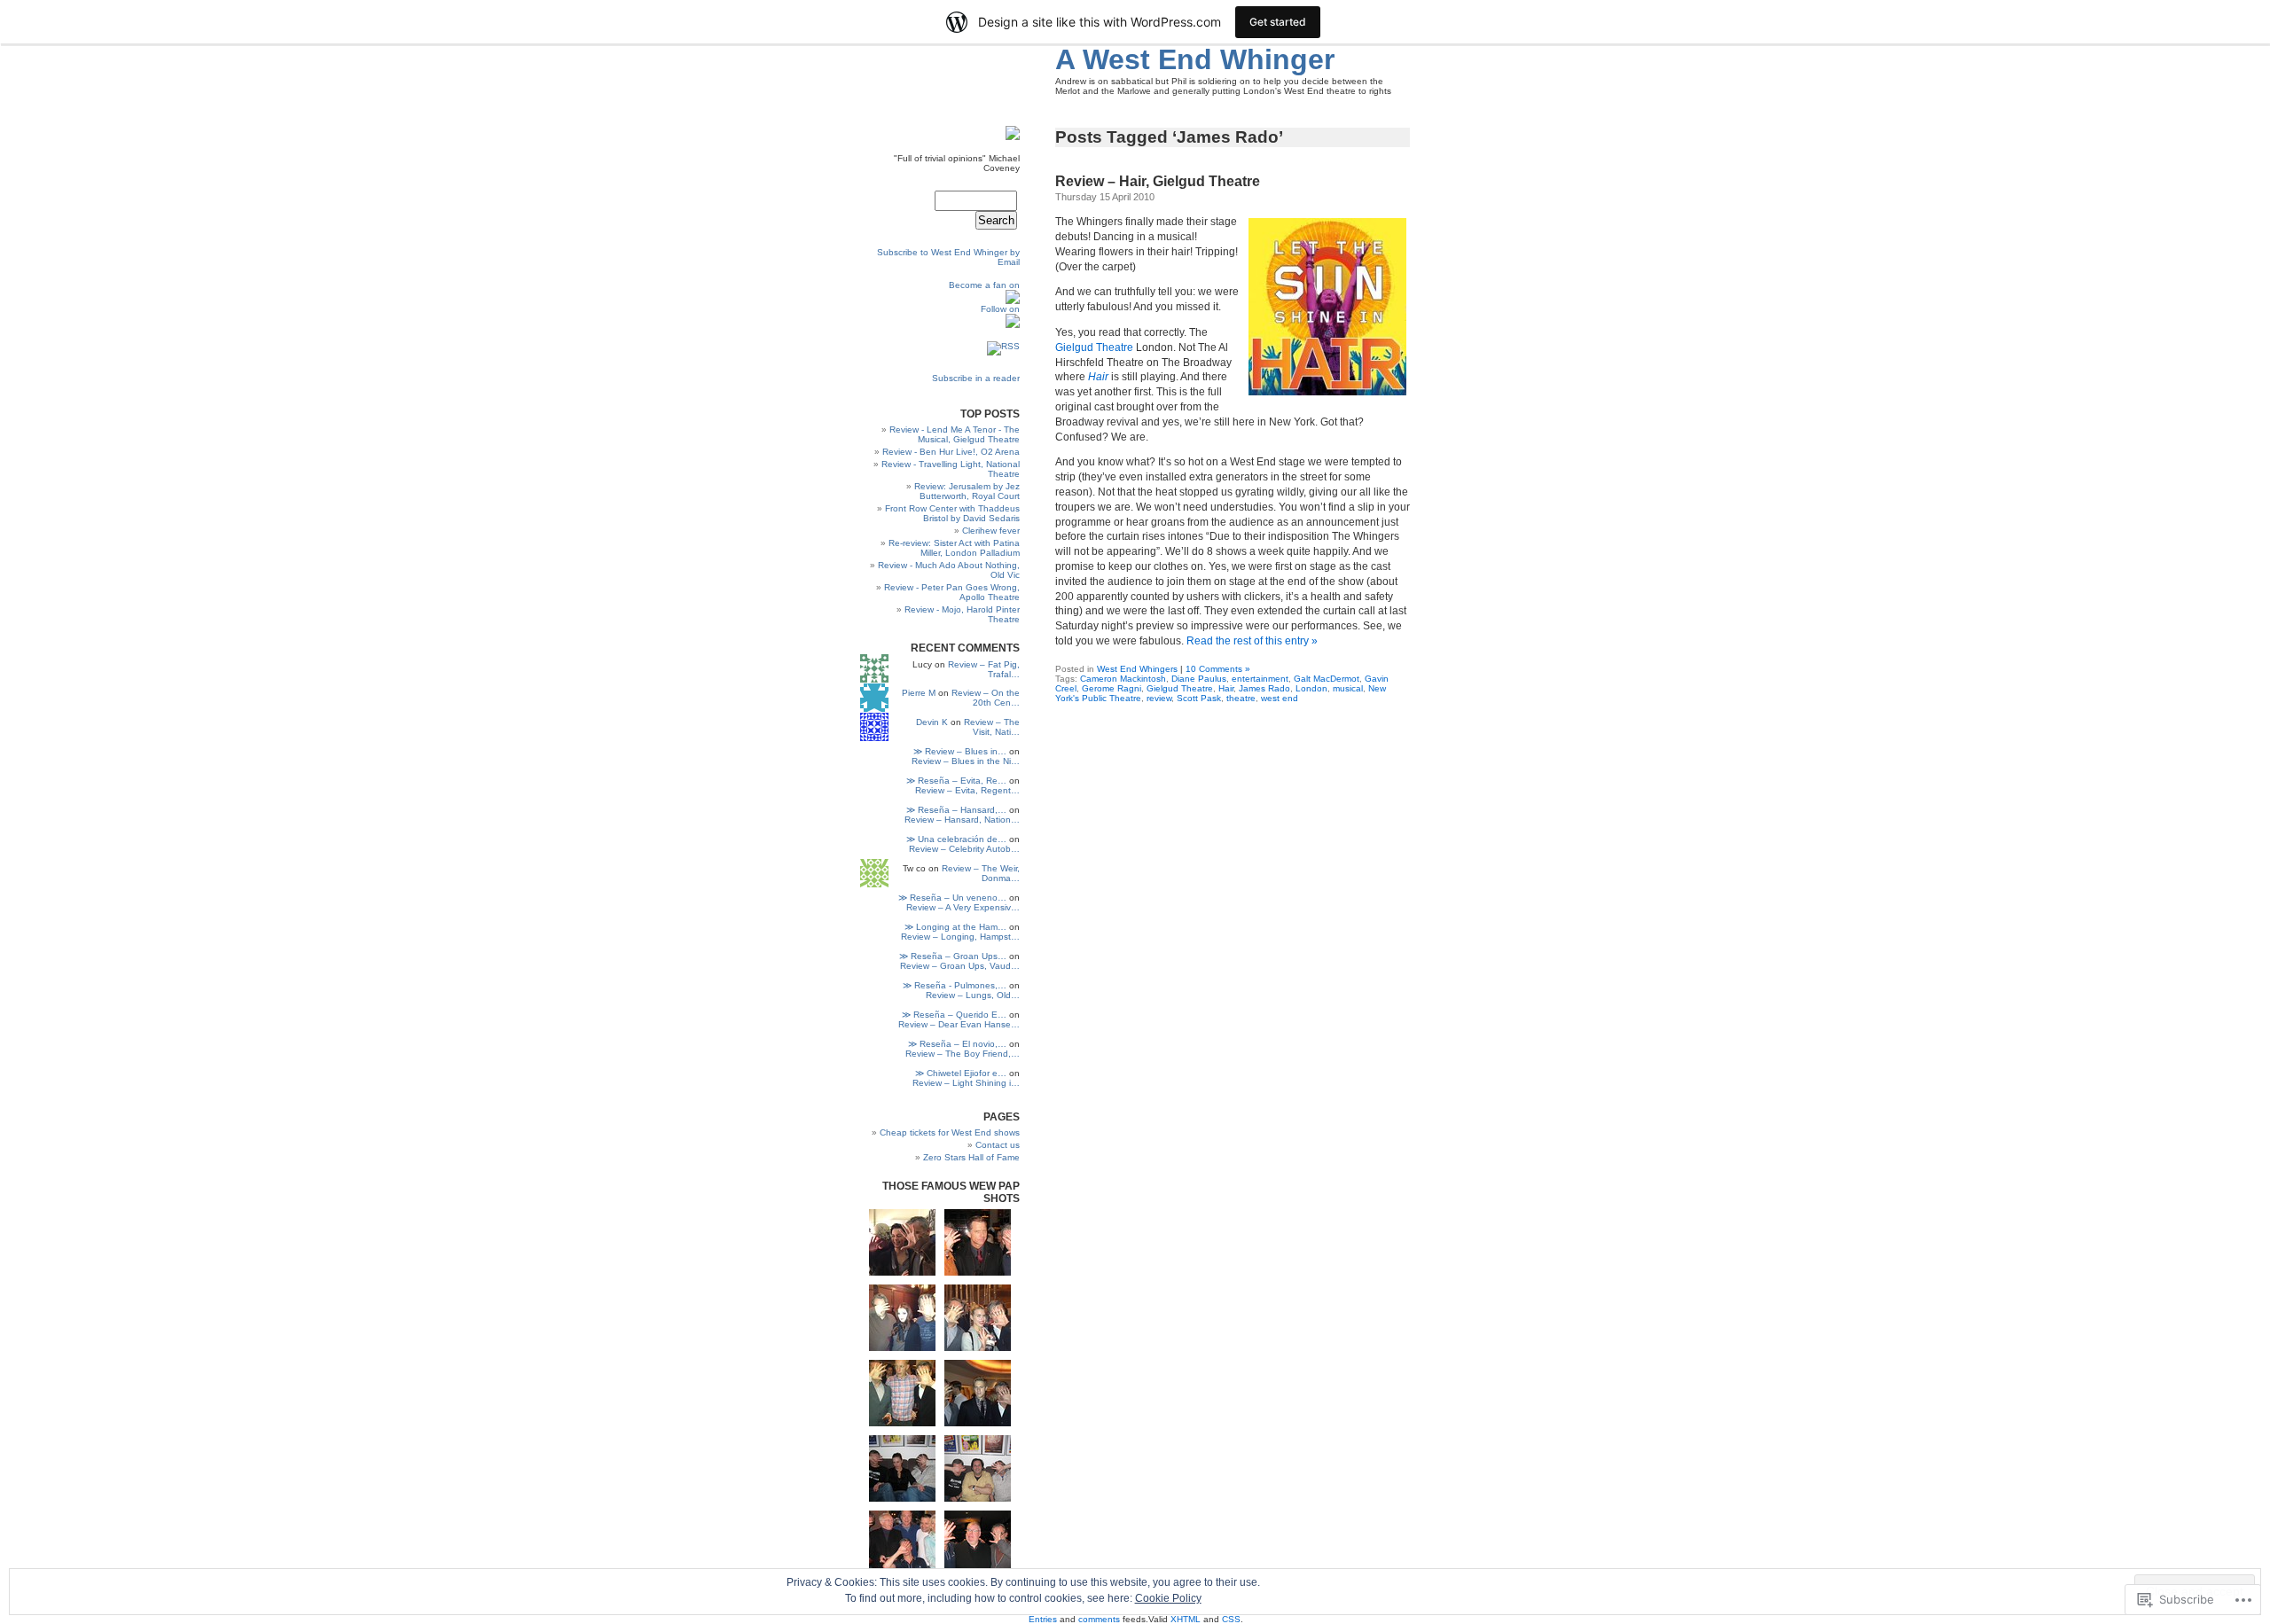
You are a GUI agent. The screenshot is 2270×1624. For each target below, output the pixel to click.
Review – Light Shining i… (966, 1083)
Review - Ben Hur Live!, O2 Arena (951, 452)
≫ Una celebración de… (956, 839)
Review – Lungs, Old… (973, 995)
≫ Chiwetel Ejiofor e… (961, 1073)
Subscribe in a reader (976, 378)
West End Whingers (1137, 669)
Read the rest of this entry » (1252, 641)
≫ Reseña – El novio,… (957, 1044)
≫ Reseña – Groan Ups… (953, 956)
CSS (1231, 1619)
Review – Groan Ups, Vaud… (960, 966)
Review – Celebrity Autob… (964, 849)
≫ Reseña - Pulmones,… (955, 985)
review (1159, 698)
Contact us (998, 1145)
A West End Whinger (1195, 59)
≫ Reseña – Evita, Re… (956, 781)
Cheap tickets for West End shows (950, 1132)
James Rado (1264, 688)
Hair (1226, 688)
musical (1348, 688)
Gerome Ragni (1112, 688)
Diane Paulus (1199, 679)
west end (1280, 698)
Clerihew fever (991, 531)
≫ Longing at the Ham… (955, 927)
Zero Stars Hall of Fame (971, 1157)
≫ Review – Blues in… (960, 751)
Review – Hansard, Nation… (962, 820)
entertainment (1260, 679)
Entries (1043, 1619)
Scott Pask (1199, 698)
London (1311, 688)
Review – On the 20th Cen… (986, 698)
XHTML (1186, 1619)
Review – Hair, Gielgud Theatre (1158, 181)
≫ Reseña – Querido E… (954, 1015)
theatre (1241, 698)
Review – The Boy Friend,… (963, 1054)
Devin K (932, 722)
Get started (1278, 22)
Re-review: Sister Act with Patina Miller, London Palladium (954, 548)
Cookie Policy (1168, 1598)
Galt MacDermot (1327, 679)
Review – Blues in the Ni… (966, 761)
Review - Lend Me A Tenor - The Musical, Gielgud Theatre (955, 434)
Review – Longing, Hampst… (960, 937)
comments (1099, 1619)
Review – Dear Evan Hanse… (959, 1024)
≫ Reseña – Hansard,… (956, 810)
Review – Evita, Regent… (967, 790)
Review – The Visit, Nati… (992, 727)
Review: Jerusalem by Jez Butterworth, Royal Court (967, 491)
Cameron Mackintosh (1123, 679)
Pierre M (919, 693)
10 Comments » (1218, 669)
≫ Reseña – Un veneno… (952, 898)
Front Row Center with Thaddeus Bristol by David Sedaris (952, 513)
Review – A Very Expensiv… (963, 907)
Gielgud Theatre (1094, 347)
